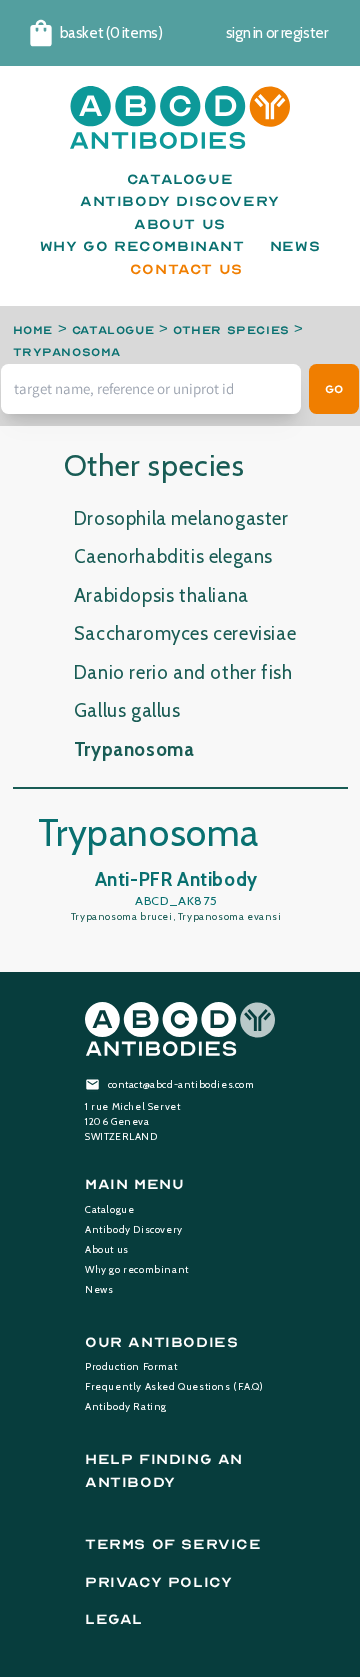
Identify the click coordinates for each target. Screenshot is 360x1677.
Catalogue (113, 330)
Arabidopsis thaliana (161, 595)
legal (114, 1619)
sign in (244, 33)
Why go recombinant (137, 1269)
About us (107, 1249)
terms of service (173, 1544)
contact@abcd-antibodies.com (181, 1084)
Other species (231, 330)
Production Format (131, 1366)
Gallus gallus (127, 710)
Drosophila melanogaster (181, 518)
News (99, 1289)
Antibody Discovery (134, 1229)
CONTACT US (186, 269)
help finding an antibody (164, 1471)
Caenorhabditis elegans (173, 556)
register (304, 33)
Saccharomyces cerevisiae (185, 633)
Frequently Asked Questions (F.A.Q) (174, 1386)
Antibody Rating (126, 1406)
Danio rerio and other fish (183, 672)
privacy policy (158, 1582)
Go (334, 389)
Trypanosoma (67, 352)
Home (33, 330)
